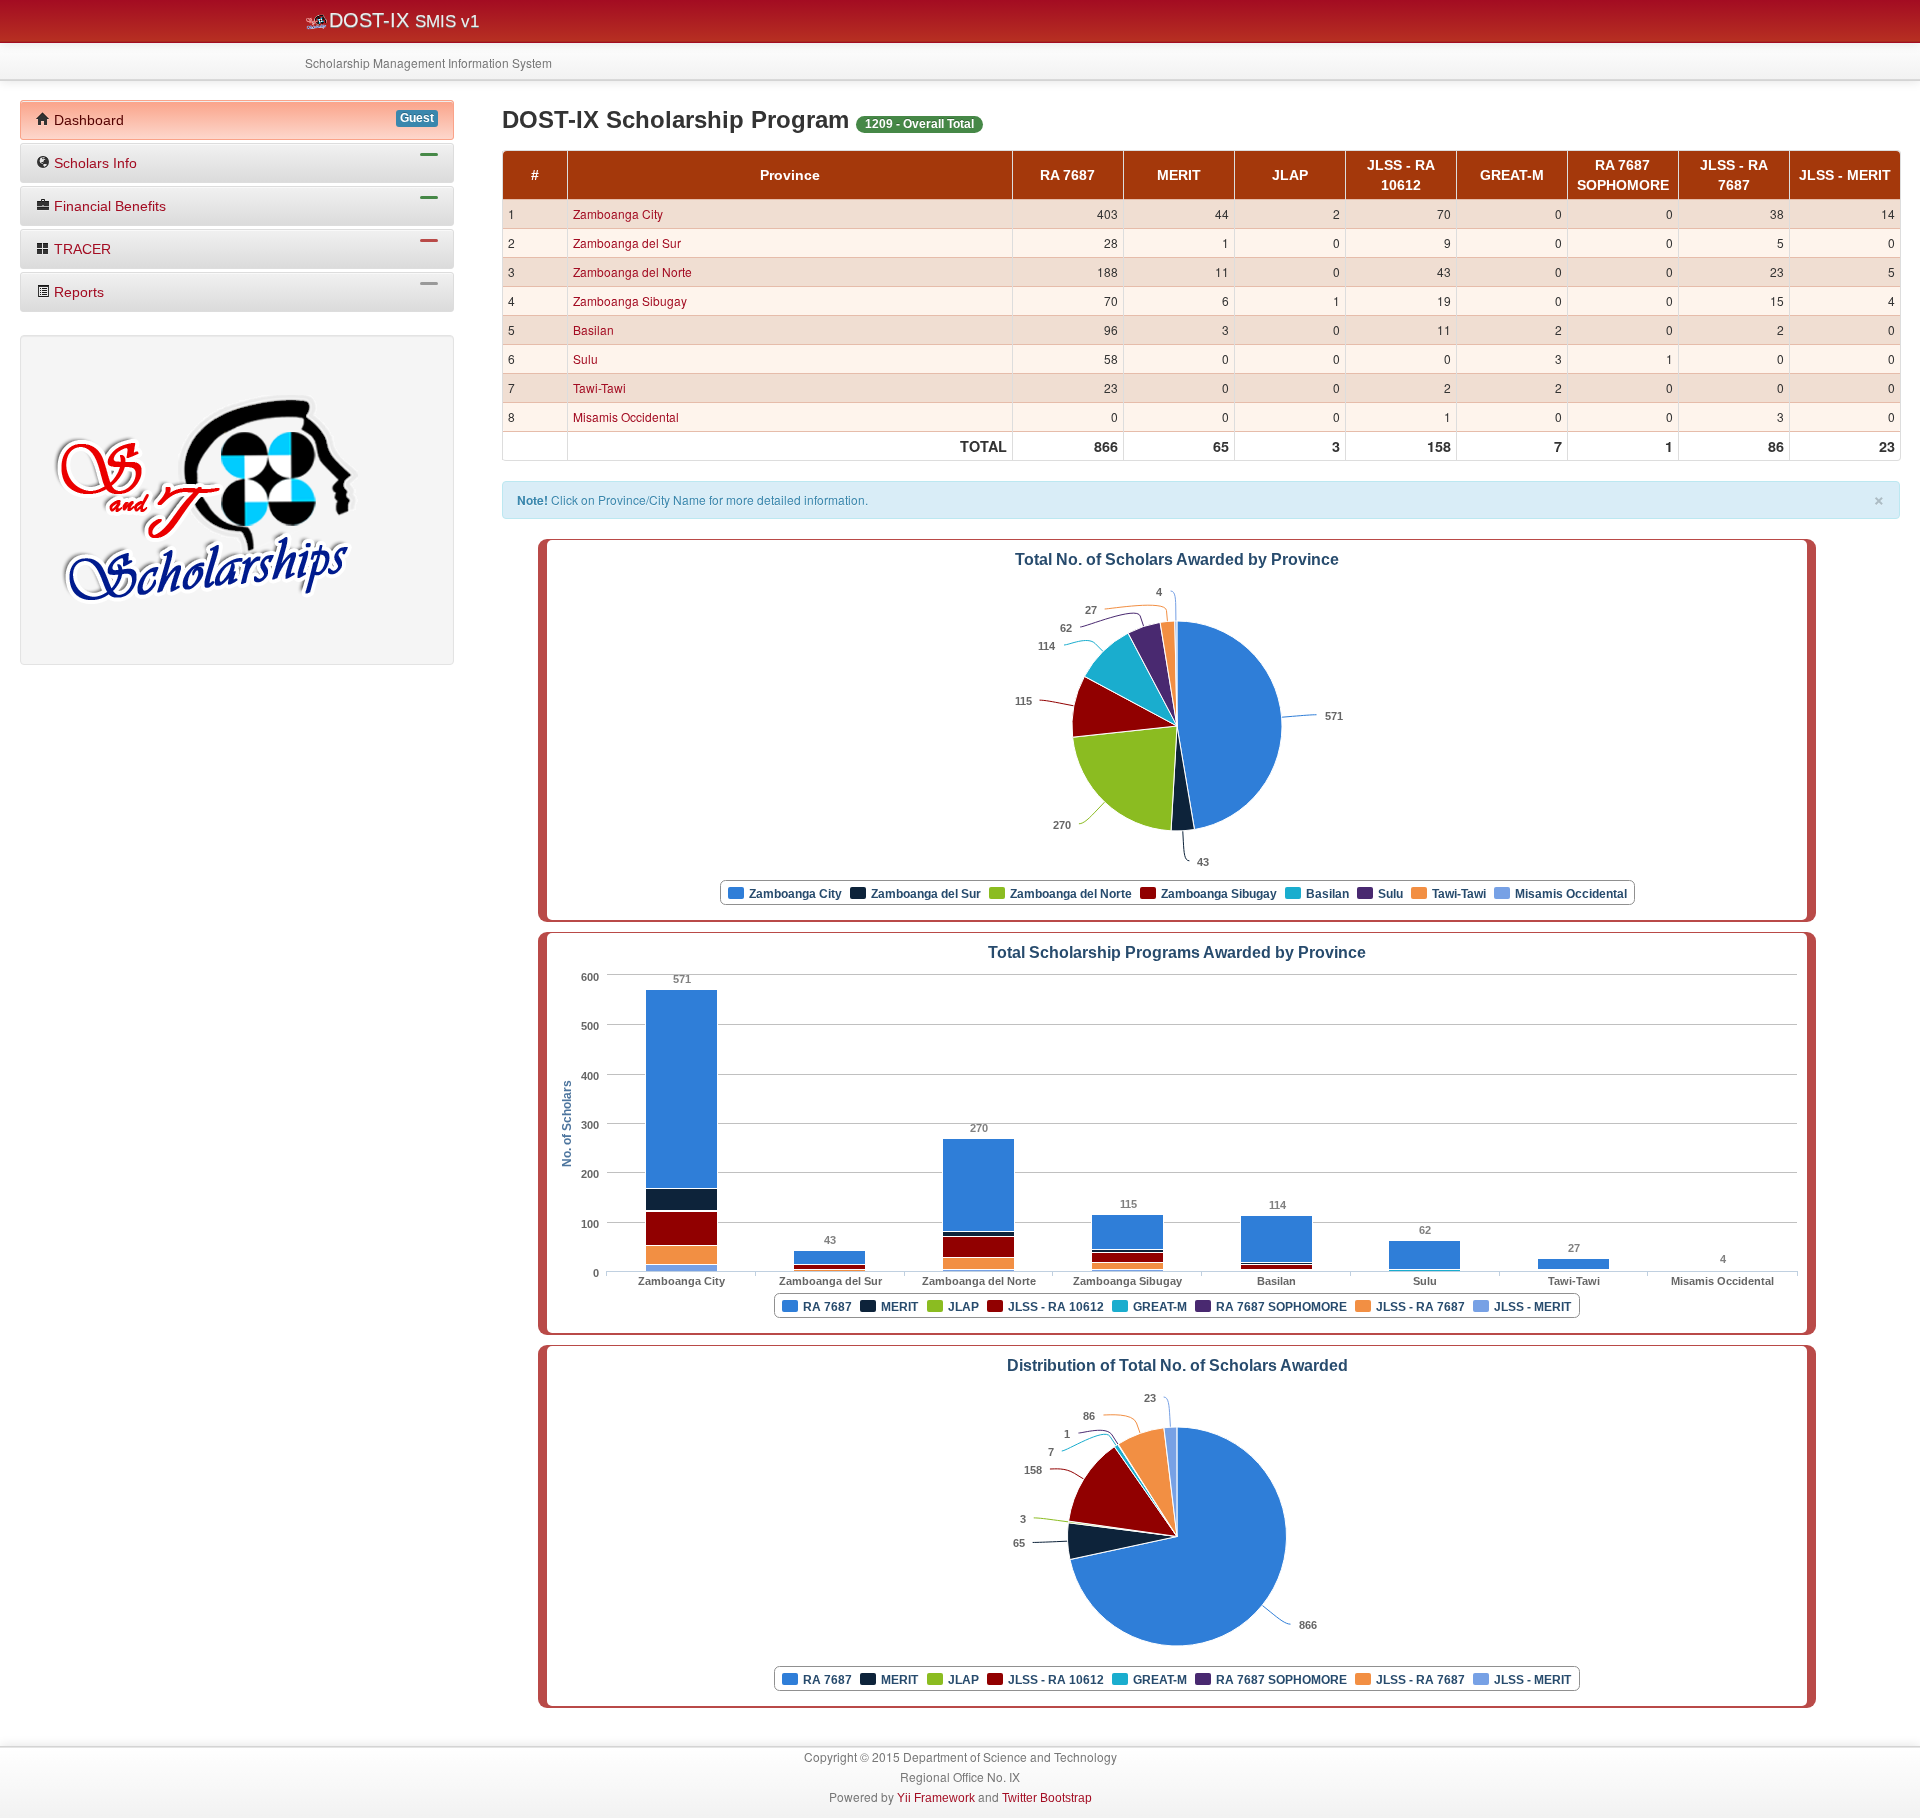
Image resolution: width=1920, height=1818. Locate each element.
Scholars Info (93, 163)
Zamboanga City (618, 213)
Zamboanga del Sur (627, 242)
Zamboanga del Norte (632, 271)
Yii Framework (936, 1798)
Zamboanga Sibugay (630, 300)
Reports (77, 292)
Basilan (593, 329)
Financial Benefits (108, 206)
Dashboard (242, 119)
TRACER (80, 249)
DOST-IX (404, 20)
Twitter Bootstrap (1047, 1798)
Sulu (585, 358)
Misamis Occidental (626, 416)
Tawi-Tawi (599, 387)
